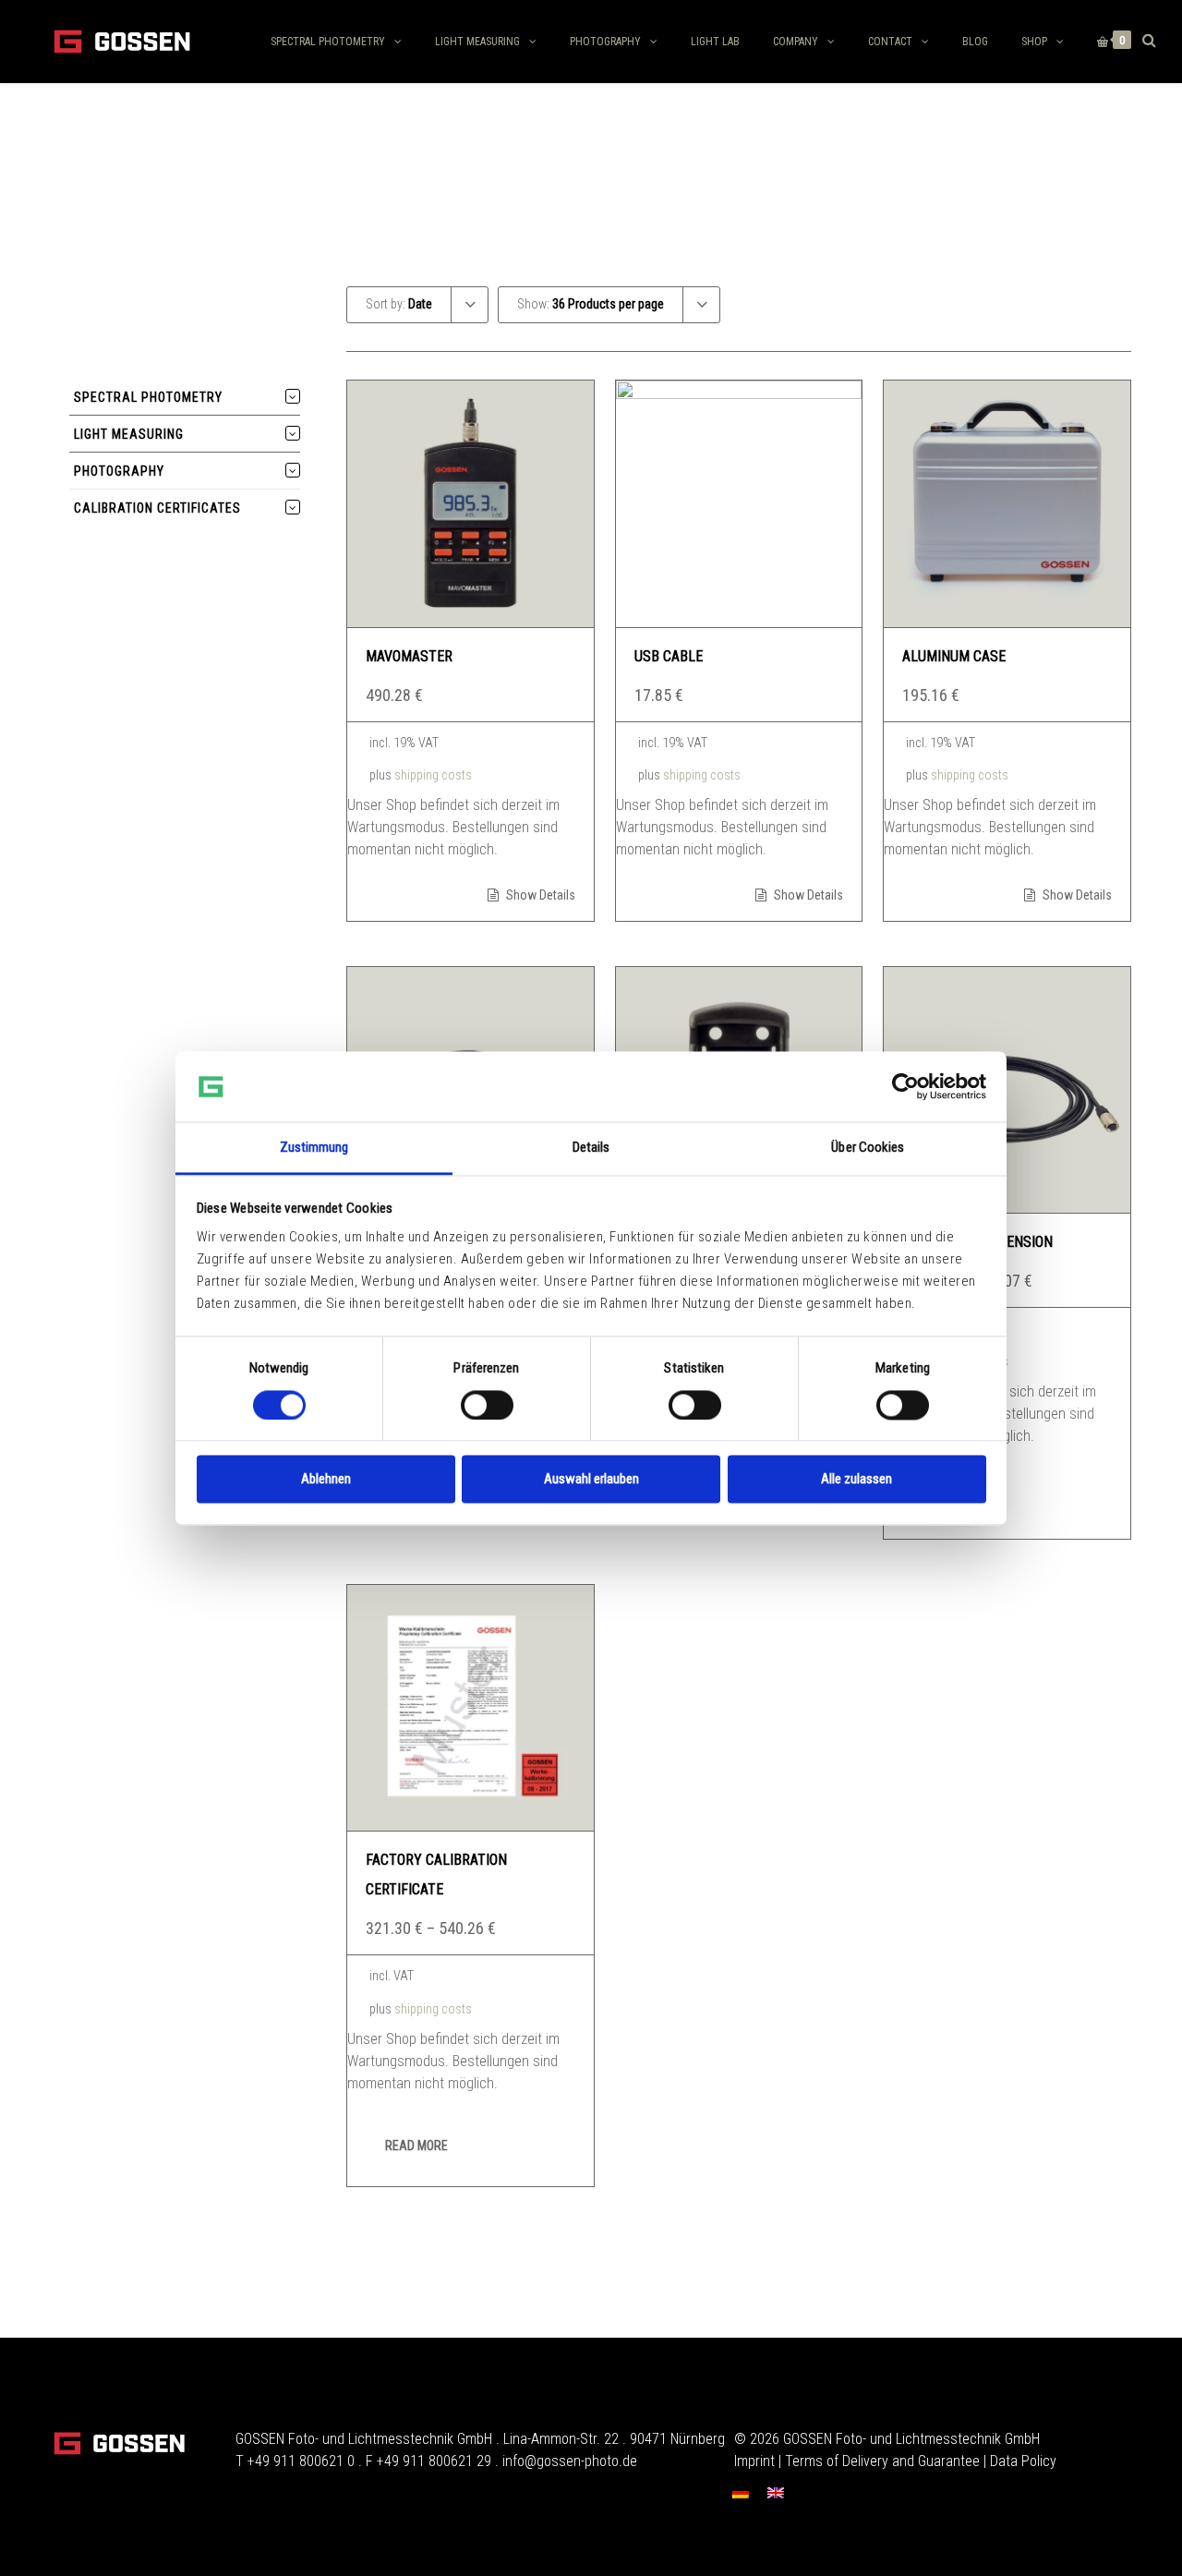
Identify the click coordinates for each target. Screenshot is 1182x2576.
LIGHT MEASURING (477, 42)
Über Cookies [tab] (868, 1148)
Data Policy (1023, 2461)
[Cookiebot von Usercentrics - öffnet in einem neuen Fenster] (905, 1086)
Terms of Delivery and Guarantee (882, 2461)
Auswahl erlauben (591, 1480)
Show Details (539, 895)
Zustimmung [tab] (314, 1148)
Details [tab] (591, 1148)
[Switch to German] (741, 2492)
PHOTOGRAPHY (605, 42)
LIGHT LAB (715, 42)
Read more (416, 2146)
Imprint (754, 2461)
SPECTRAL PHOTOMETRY (328, 42)
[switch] (487, 1405)
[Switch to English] (776, 2492)
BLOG (975, 42)
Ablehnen (326, 1480)
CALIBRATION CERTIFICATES (157, 508)
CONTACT (890, 42)
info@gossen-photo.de (570, 2461)
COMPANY (796, 42)
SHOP (1034, 42)
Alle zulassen (856, 1480)
